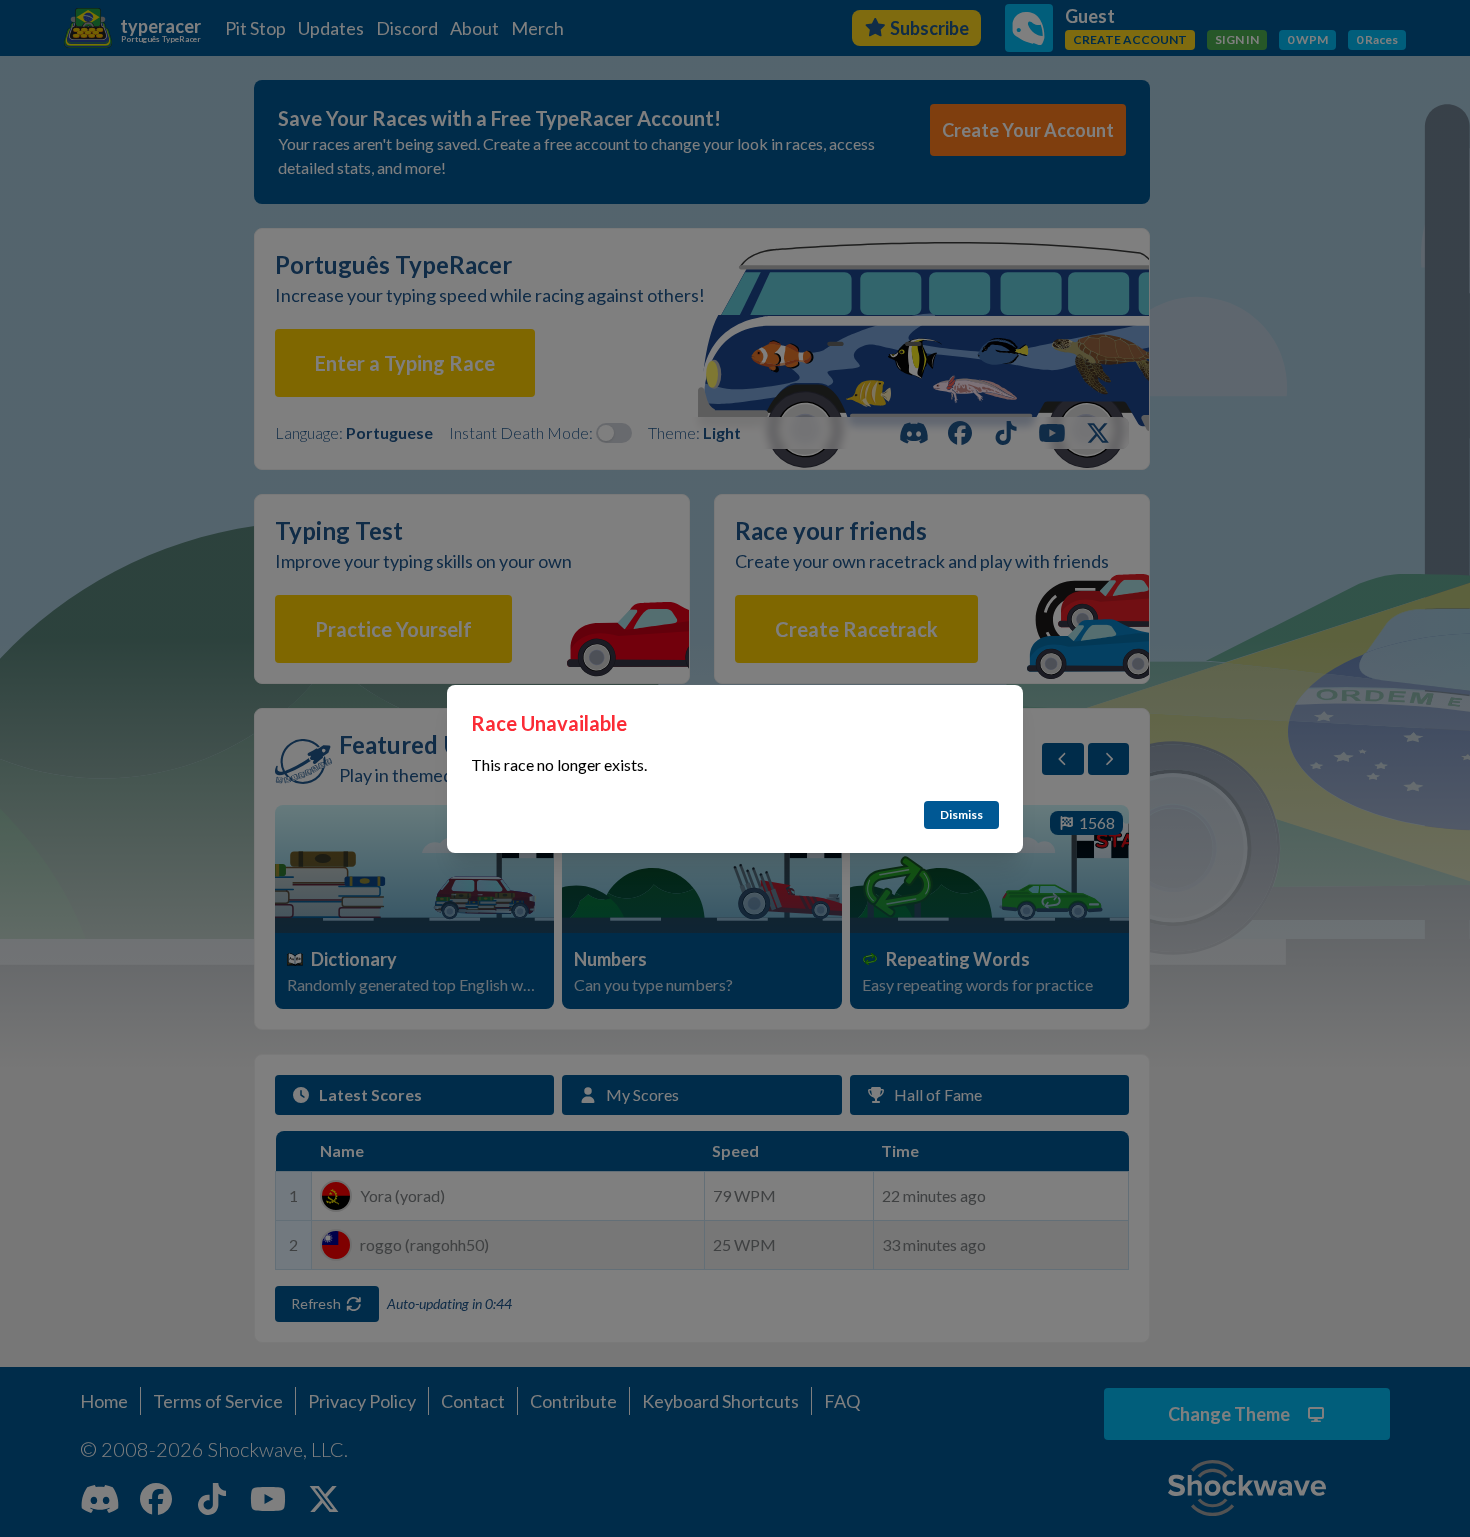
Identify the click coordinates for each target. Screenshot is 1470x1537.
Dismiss (961, 814)
